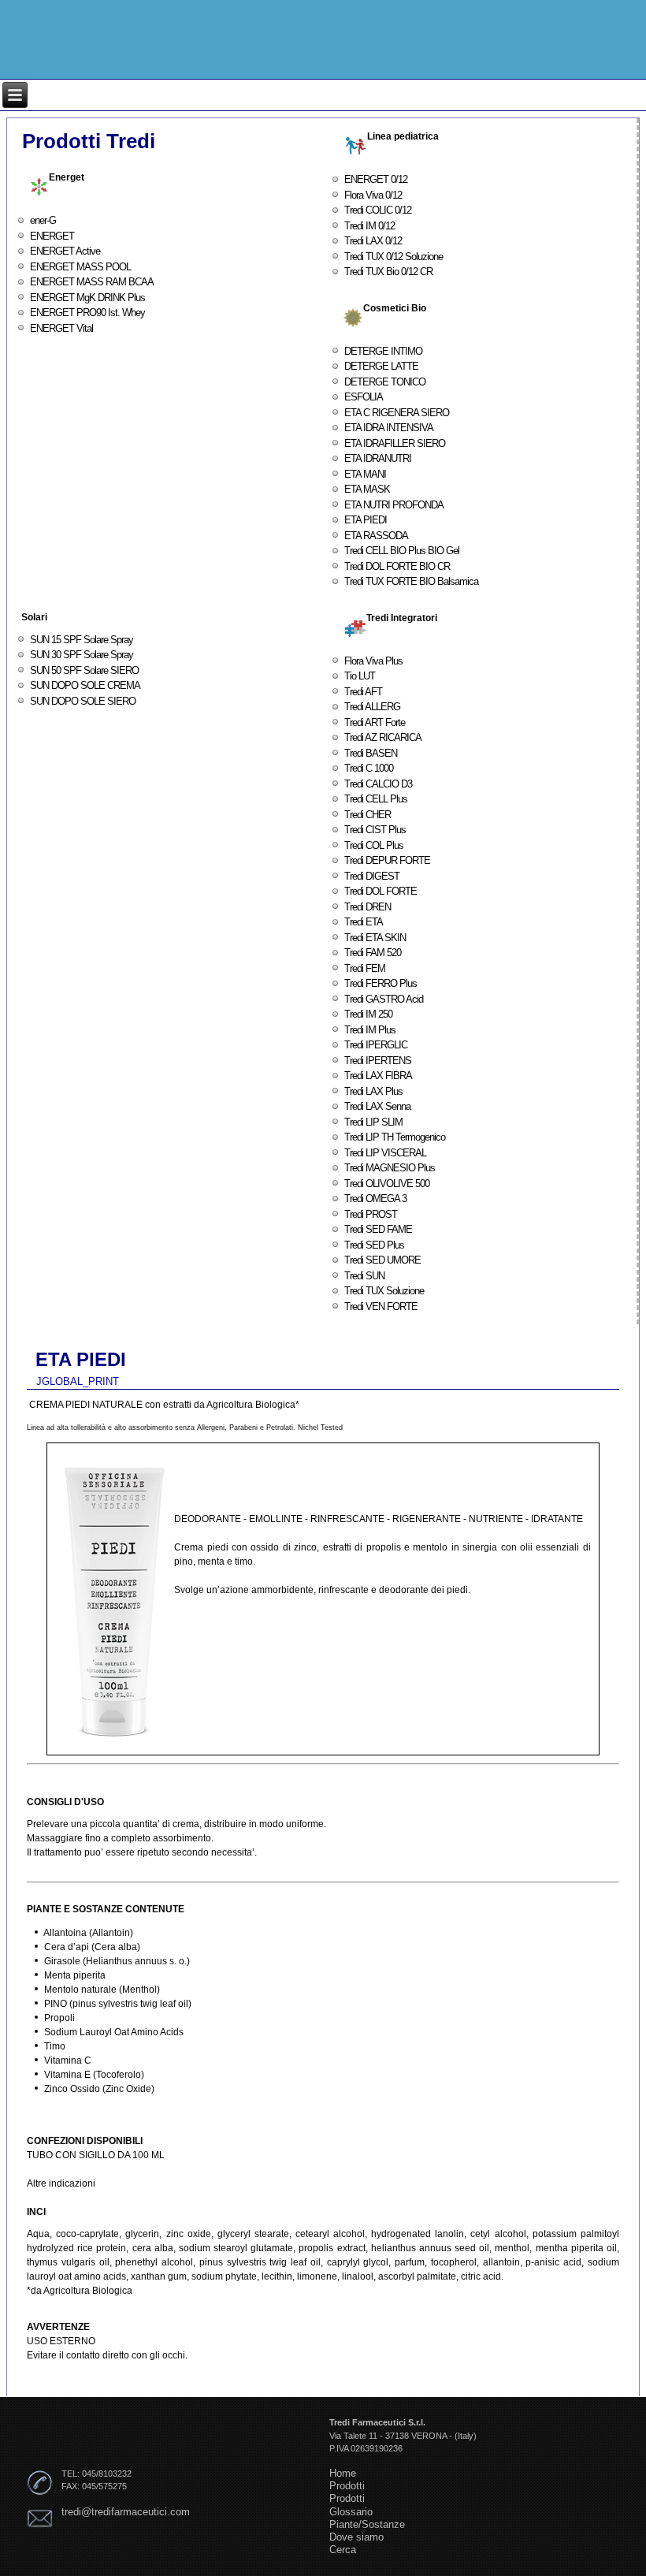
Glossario (351, 2512)
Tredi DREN (368, 907)
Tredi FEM (365, 968)
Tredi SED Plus (374, 1245)
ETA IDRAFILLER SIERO (395, 443)
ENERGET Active (65, 251)
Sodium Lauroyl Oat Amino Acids (114, 2032)
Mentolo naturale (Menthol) (102, 1990)
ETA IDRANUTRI (378, 458)
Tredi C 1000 (369, 768)
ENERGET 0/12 (376, 179)
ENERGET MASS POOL (80, 267)
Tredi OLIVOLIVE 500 (387, 1184)
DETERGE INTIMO (383, 351)
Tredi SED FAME (378, 1229)
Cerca (343, 2550)
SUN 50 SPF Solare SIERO (84, 670)
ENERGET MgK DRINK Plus (87, 298)
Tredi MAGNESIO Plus (390, 1168)
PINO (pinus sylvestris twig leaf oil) (118, 2004)
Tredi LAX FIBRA (378, 1076)
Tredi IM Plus (370, 1030)
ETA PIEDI (366, 520)
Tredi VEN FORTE (381, 1307)
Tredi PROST (371, 1214)
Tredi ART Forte (375, 722)
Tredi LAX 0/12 (373, 241)
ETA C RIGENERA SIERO (397, 413)
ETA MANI (365, 474)
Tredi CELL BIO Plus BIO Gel (402, 551)
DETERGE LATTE (381, 366)
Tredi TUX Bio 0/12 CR (388, 272)
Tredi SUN (364, 1276)
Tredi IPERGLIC (376, 1045)
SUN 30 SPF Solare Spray (82, 655)
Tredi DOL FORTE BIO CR (397, 566)
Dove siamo (356, 2537)
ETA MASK (367, 489)
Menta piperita (75, 1975)
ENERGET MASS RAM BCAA (92, 282)
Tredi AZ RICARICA (383, 737)
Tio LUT (360, 676)
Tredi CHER (368, 815)
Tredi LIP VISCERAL (385, 1153)
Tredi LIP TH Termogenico (395, 1137)
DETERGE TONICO (385, 382)
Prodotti (347, 2486)
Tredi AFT (363, 692)
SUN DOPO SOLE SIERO (83, 701)
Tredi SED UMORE (382, 1260)
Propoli (59, 2018)
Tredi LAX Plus (373, 1091)
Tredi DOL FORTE (381, 891)
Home (343, 2473)
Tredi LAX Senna (377, 1106)
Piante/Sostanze (367, 2524)
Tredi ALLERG (372, 707)
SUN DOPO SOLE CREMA (85, 685)
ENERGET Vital (61, 328)
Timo (55, 2046)
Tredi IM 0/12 (369, 226)
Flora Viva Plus (373, 661)
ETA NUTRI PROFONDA (394, 505)
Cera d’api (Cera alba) (92, 1947)
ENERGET (52, 236)
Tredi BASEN (371, 753)
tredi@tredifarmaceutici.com (126, 2512)
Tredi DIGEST (372, 876)
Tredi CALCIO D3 (378, 784)
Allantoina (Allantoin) (88, 1933)
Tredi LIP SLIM (373, 1122)
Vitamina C (68, 2060)
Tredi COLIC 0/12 (378, 210)
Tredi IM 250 (368, 1014)
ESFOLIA (364, 397)
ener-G (43, 220)
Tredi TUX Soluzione (384, 1291)
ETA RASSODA (376, 536)
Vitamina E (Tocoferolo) (94, 2075)
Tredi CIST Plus (375, 830)
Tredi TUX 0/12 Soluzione (394, 257)
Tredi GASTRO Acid (384, 999)
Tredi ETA (364, 922)
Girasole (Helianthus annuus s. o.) (117, 1961)
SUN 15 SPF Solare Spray (82, 640)
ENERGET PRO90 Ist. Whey (87, 313)
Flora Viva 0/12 (373, 195)
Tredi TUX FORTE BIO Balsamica (411, 581)
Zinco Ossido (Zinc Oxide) (99, 2089)
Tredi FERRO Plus (381, 983)
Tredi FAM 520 (373, 953)
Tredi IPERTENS (378, 1061)
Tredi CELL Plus (376, 799)
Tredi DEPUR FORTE (387, 860)
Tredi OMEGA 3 (375, 1199)
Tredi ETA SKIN (375, 938)
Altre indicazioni (61, 2183)
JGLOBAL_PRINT (78, 1381)
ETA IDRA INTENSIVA (389, 428)
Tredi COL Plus (374, 845)
